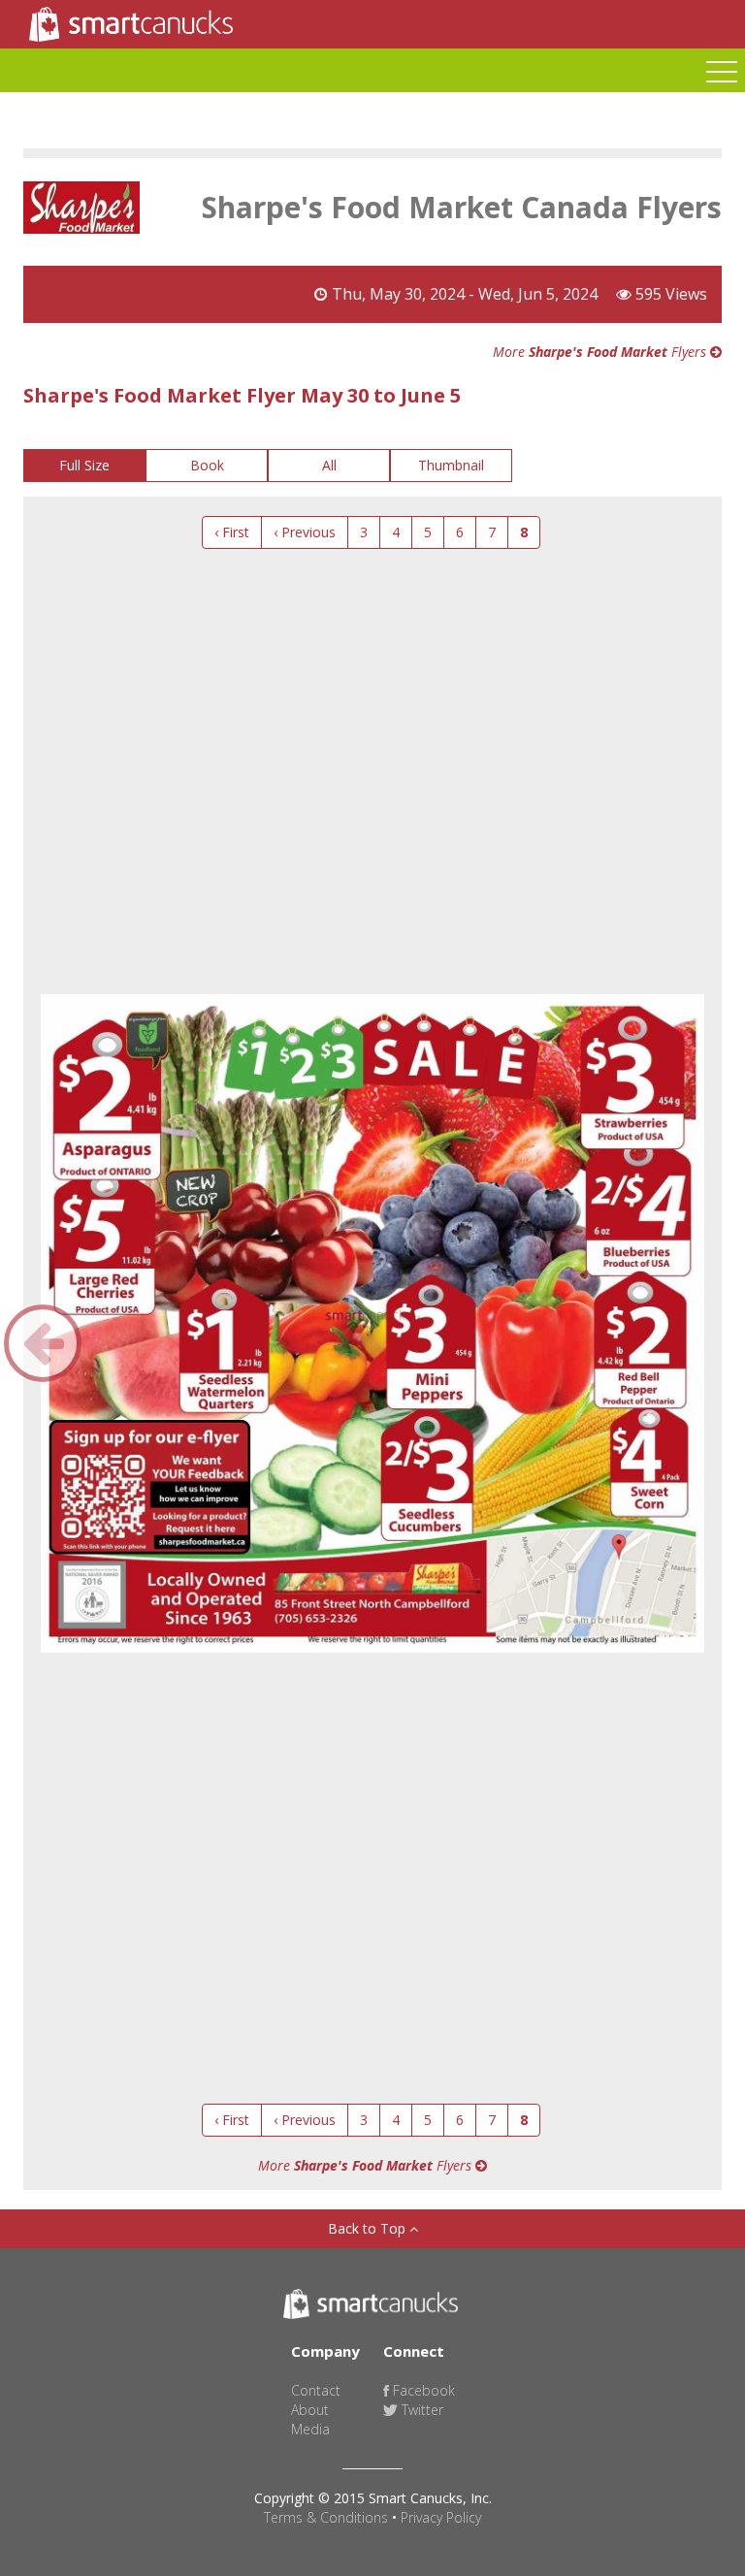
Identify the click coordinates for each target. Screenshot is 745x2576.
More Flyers (601, 352)
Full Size (84, 465)
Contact (316, 2390)
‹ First (232, 532)
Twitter (421, 2410)
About (310, 2410)
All (329, 465)
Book (207, 465)
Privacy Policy (441, 2517)
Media (310, 2429)
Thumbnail (451, 465)
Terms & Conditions (326, 2517)
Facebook (422, 2390)
